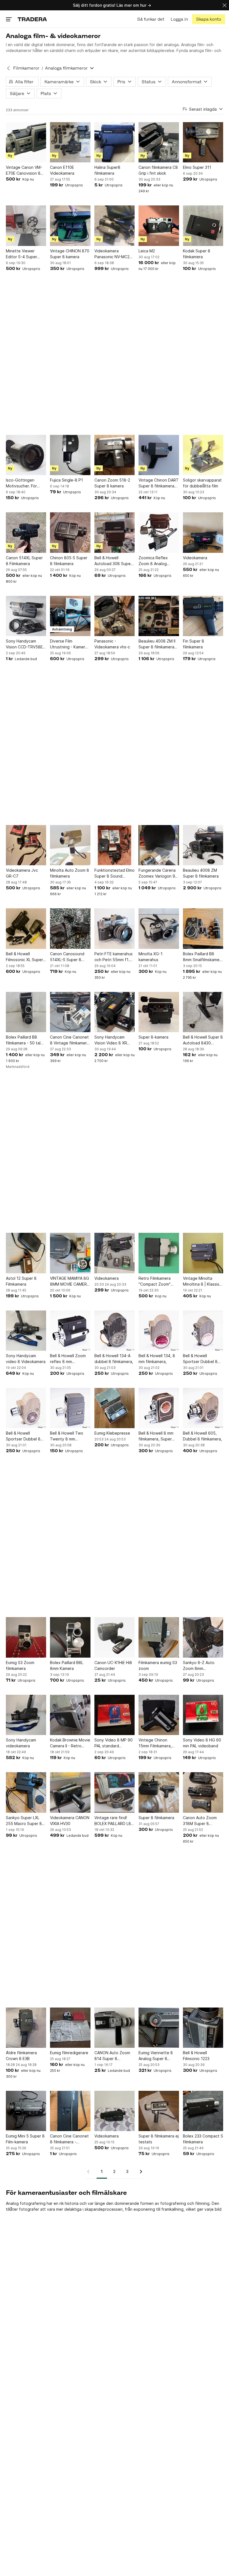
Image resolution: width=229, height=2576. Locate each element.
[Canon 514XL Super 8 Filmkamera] (26, 532)
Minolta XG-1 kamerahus (151, 957)
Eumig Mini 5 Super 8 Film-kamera (25, 2139)
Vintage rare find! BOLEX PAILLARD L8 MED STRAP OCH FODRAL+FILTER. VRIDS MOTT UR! (113, 1821)
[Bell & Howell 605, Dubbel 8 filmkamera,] (203, 1408)
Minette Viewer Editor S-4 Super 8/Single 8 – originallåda (22, 254)
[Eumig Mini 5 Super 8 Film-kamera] (26, 2111)
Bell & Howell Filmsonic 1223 (196, 2056)
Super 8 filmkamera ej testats (159, 2139)
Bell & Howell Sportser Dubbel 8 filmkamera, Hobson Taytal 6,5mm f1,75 (24, 1436)
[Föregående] (90, 2172)
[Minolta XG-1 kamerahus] (159, 928)
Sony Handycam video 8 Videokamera (26, 1359)
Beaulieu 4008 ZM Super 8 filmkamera (201, 873)
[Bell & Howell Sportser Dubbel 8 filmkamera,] (203, 1331)
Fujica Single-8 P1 (66, 480)
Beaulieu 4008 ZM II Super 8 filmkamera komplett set (157, 644)
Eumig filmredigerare (69, 2053)
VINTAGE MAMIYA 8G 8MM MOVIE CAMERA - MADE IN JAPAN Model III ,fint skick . (70, 1281)
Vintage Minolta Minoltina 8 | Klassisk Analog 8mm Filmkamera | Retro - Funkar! (202, 1281)
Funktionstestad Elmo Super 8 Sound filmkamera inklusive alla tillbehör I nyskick (115, 873)
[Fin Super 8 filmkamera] (203, 616)
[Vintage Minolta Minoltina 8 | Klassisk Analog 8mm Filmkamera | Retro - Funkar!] (203, 1253)
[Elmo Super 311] (203, 142)
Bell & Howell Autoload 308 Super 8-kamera (113, 561)
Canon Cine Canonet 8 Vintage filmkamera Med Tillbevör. (70, 1040)
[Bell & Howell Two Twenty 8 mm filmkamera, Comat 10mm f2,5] (70, 1408)
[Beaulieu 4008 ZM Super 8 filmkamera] (203, 845)
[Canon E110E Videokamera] (70, 142)
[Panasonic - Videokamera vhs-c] (115, 616)
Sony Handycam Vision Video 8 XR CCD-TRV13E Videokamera (111, 1040)
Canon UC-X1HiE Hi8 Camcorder (113, 1665)
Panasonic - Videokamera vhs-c (112, 644)
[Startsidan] (32, 19)
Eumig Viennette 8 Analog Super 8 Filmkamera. (156, 2056)
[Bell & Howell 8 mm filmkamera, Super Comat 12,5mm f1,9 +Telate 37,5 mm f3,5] (159, 1408)
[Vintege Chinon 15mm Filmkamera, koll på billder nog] (159, 1715)
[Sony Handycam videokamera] (26, 1715)
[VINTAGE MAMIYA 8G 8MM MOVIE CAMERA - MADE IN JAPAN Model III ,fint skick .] (70, 1253)
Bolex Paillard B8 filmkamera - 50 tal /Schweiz (23, 1040)
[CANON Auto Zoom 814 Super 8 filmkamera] (115, 2028)
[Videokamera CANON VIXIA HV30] (70, 1792)
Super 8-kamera (153, 1037)
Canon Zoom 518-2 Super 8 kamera (112, 483)
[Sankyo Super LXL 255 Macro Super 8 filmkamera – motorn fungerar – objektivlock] (26, 1792)
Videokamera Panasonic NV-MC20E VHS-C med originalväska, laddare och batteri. (114, 254)
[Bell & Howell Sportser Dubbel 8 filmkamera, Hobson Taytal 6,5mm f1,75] (26, 1408)
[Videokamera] (203, 532)
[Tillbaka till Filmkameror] (8, 68)
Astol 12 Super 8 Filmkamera (21, 1281)
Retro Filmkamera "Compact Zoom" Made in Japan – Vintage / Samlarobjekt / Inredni (155, 1281)
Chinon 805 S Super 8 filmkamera (69, 561)
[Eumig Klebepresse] (115, 1408)
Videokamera (195, 558)
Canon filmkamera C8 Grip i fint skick (158, 170)
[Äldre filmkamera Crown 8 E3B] (26, 2028)
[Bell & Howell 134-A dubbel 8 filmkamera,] (115, 1331)
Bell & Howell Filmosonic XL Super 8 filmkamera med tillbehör (24, 957)
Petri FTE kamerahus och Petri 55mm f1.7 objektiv (114, 957)
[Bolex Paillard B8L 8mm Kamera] (70, 1637)
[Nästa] (139, 2172)
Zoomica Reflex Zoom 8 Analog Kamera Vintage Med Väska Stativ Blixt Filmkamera (158, 561)
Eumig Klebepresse (112, 1433)
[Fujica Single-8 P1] (70, 455)
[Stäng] (225, 5)
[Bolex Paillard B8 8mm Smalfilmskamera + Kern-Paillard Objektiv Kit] (203, 928)
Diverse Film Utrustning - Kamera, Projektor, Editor (69, 644)
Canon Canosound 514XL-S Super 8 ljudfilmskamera (67, 957)
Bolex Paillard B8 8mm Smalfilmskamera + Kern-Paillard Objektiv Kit (203, 957)
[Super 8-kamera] (159, 1012)
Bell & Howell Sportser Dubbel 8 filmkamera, (200, 1359)
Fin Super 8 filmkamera (194, 644)
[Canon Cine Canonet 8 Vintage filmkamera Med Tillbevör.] (70, 1012)
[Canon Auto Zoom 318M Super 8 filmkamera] (203, 1792)
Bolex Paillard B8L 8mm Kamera (67, 1665)
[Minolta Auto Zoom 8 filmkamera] (70, 845)
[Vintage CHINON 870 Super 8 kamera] (70, 226)
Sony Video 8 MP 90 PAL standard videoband (114, 1743)
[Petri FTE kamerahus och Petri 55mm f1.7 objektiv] (115, 928)
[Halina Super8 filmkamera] (115, 142)
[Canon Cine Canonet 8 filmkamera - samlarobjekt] (70, 2111)
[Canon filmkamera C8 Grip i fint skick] (159, 142)
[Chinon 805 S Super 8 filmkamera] (70, 532)
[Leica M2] (159, 226)
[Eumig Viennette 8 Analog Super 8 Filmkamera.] (159, 2028)
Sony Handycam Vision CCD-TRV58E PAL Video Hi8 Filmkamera (24, 644)
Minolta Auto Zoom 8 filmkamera (70, 873)
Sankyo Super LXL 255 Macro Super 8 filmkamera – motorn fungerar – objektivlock (25, 1821)
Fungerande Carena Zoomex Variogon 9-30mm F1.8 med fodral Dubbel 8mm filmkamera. (158, 873)
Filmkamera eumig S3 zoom (158, 1665)
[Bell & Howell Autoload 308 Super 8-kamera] (115, 532)
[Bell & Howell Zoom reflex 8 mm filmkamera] (70, 1331)
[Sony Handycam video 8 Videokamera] (26, 1331)
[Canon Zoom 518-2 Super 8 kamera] (115, 455)
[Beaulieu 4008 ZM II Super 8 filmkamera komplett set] (159, 616)
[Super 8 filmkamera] (159, 1792)
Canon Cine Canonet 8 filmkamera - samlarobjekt (69, 2139)
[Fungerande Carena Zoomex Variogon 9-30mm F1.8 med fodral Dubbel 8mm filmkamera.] (159, 845)
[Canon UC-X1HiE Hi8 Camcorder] (115, 1637)
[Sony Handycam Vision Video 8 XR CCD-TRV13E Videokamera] (115, 1012)
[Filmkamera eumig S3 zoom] (159, 1637)
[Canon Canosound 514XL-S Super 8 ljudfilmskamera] (70, 928)
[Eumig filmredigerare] (70, 2028)
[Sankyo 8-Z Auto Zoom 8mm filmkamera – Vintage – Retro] (203, 1637)
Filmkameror (26, 68)
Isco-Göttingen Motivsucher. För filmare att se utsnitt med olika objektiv (25, 483)
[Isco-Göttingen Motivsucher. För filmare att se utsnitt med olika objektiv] (26, 455)
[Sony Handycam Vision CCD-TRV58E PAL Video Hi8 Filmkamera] (26, 616)
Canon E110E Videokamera (62, 170)
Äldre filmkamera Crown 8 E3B (21, 2056)
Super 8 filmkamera (156, 1818)
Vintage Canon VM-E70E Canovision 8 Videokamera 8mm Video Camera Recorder (24, 170)
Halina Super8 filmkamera (107, 170)
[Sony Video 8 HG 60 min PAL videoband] (203, 1715)
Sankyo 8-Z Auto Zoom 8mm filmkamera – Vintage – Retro (202, 1666)
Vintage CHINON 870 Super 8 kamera (70, 254)
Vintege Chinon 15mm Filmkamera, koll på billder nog (155, 1743)
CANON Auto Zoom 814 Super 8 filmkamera (112, 2056)
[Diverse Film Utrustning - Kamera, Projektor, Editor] (70, 616)
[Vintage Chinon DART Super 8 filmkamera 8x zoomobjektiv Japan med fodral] (159, 455)
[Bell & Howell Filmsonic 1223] (203, 2028)
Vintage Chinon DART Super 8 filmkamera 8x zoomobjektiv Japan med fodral (159, 483)
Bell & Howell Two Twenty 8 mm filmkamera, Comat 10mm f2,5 (67, 1436)
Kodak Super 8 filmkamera (197, 254)
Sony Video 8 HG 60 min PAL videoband (202, 1743)
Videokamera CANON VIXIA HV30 (70, 1821)
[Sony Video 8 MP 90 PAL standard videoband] (115, 1715)
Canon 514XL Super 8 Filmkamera (24, 561)
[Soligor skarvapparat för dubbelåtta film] (203, 455)
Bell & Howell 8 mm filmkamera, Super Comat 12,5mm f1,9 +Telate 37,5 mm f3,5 (158, 1436)
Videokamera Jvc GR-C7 (22, 873)
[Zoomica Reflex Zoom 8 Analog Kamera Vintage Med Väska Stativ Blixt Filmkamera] (159, 532)
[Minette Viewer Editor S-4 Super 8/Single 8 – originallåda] (26, 226)
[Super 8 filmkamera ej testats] (159, 2111)
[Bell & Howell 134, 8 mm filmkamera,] (159, 1331)
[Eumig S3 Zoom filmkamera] (26, 1637)
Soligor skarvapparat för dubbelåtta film (202, 483)
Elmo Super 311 (197, 167)
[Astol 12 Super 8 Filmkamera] (26, 1253)
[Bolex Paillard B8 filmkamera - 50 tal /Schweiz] (26, 1012)
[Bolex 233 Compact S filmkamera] (203, 2111)
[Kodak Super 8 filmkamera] (203, 226)
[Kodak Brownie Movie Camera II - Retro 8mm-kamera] (70, 1715)
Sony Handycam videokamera (21, 1743)
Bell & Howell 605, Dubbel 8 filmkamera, (202, 1436)
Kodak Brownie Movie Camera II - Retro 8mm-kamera (70, 1743)
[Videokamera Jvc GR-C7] (26, 845)
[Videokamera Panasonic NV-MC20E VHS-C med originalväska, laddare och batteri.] (115, 226)
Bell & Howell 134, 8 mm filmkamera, (157, 1359)
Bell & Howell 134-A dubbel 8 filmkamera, (114, 1359)
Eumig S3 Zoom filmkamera (20, 1665)
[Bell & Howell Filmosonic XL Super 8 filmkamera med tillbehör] (26, 928)
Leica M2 (147, 251)
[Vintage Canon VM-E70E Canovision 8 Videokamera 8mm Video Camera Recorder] (26, 142)
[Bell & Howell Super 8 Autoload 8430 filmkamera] (203, 1012)
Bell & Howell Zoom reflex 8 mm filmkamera (68, 1359)
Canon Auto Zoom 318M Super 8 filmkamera (200, 1821)
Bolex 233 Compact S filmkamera (203, 2139)
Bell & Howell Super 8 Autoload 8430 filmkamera (203, 1040)
